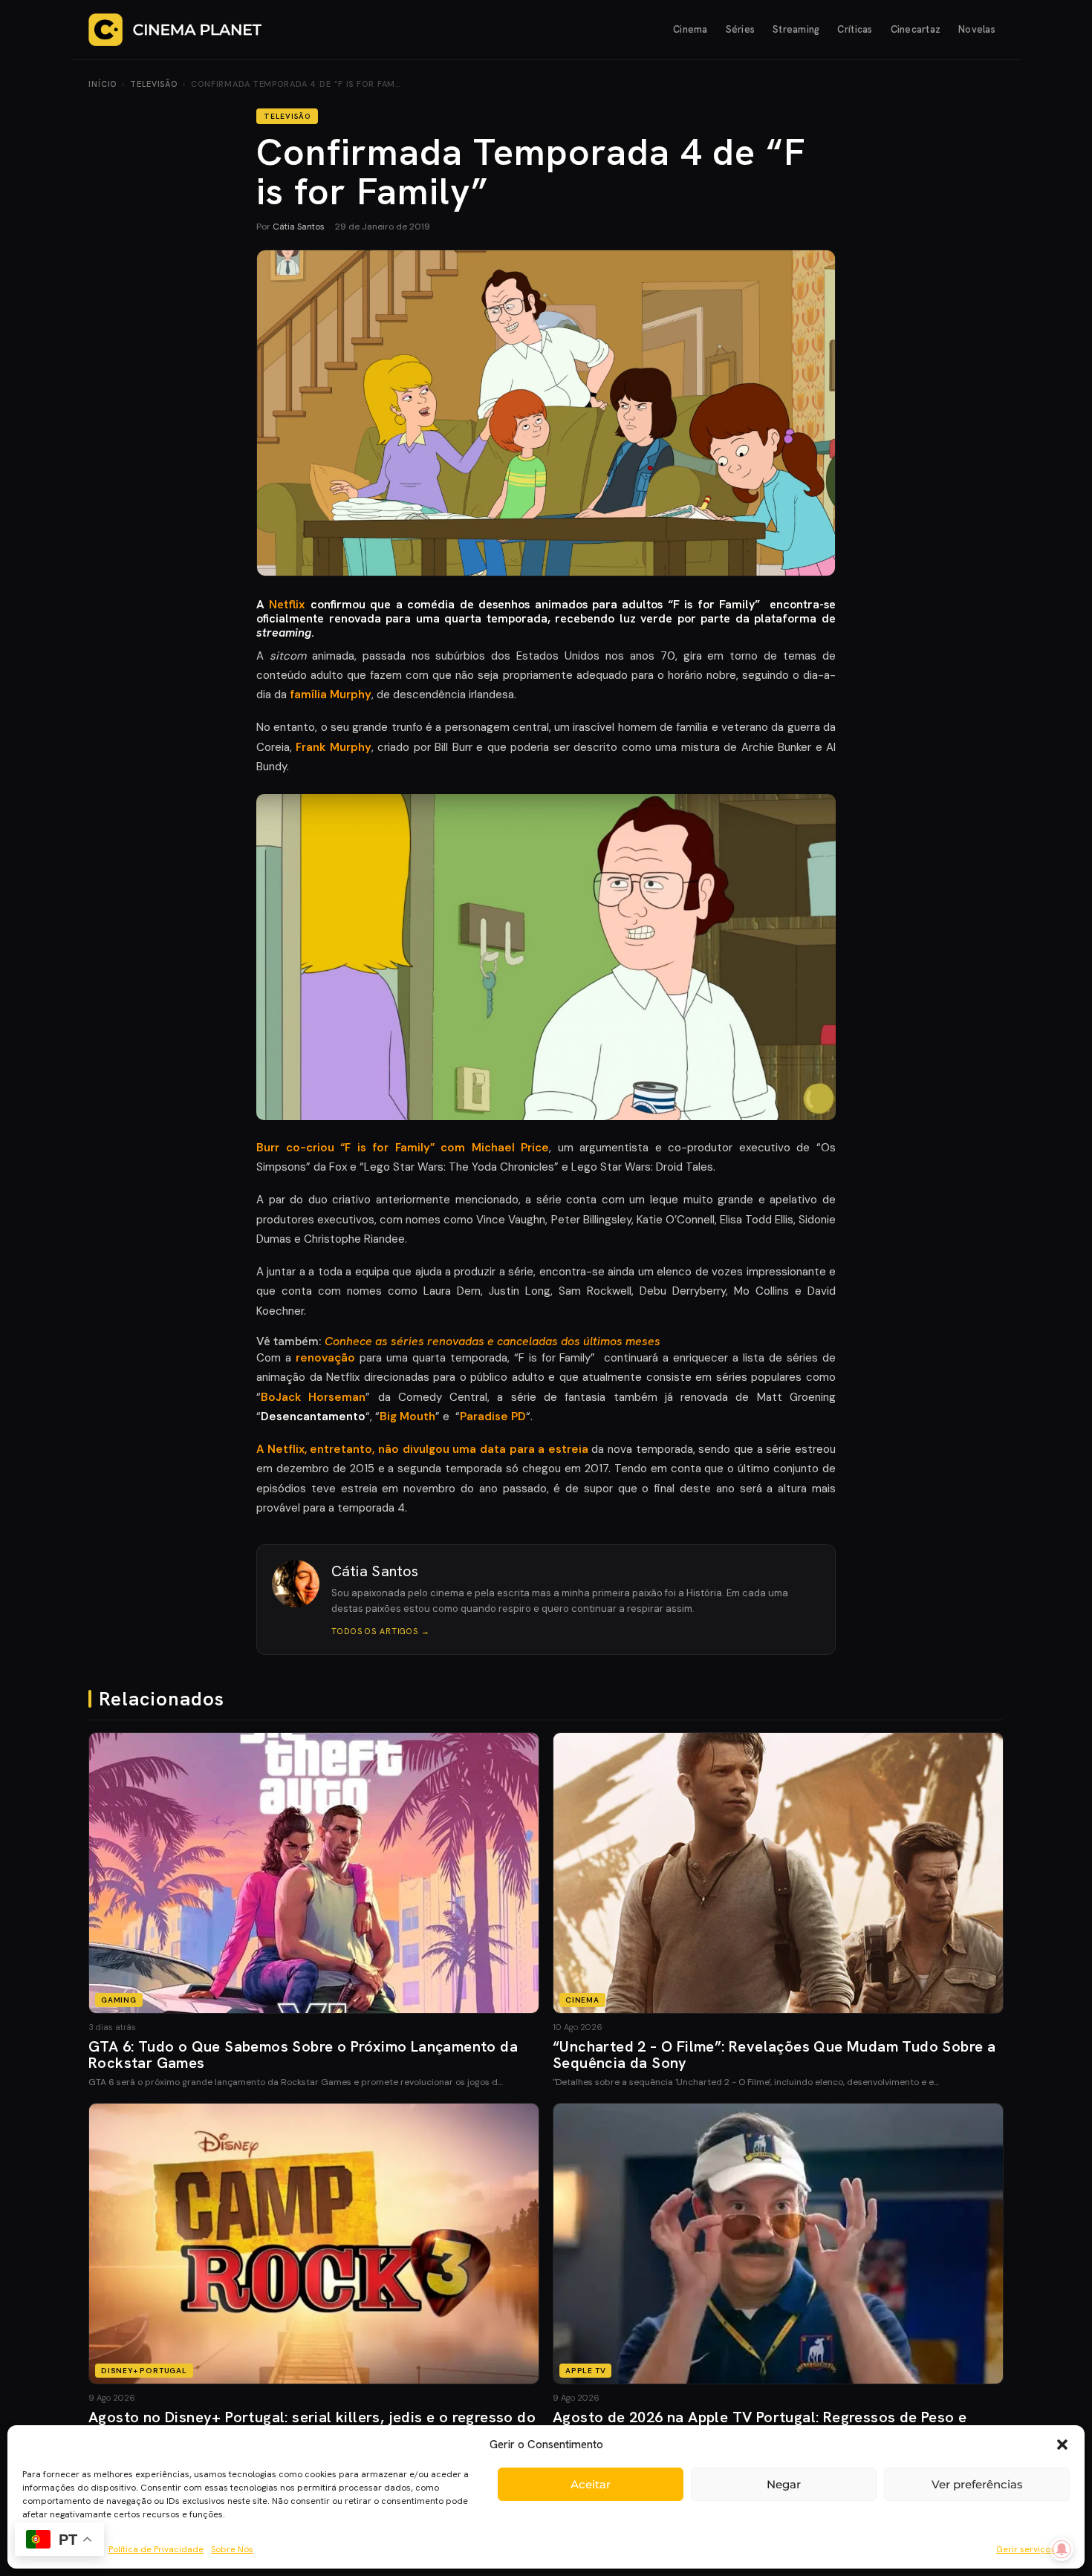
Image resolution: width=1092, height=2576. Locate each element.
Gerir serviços (1026, 2549)
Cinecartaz (916, 29)
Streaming (796, 29)
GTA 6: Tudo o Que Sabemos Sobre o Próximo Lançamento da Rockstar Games (303, 2055)
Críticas (855, 29)
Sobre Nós (232, 2549)
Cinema (690, 29)
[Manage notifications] (1062, 2549)
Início (103, 84)
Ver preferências (977, 2484)
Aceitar (591, 2484)
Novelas (977, 29)
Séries (741, 29)
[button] (1062, 2445)
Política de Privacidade (156, 2549)
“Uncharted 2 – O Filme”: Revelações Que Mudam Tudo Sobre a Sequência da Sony (774, 2055)
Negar (784, 2484)
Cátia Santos (299, 227)
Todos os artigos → (381, 1631)
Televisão (154, 84)
